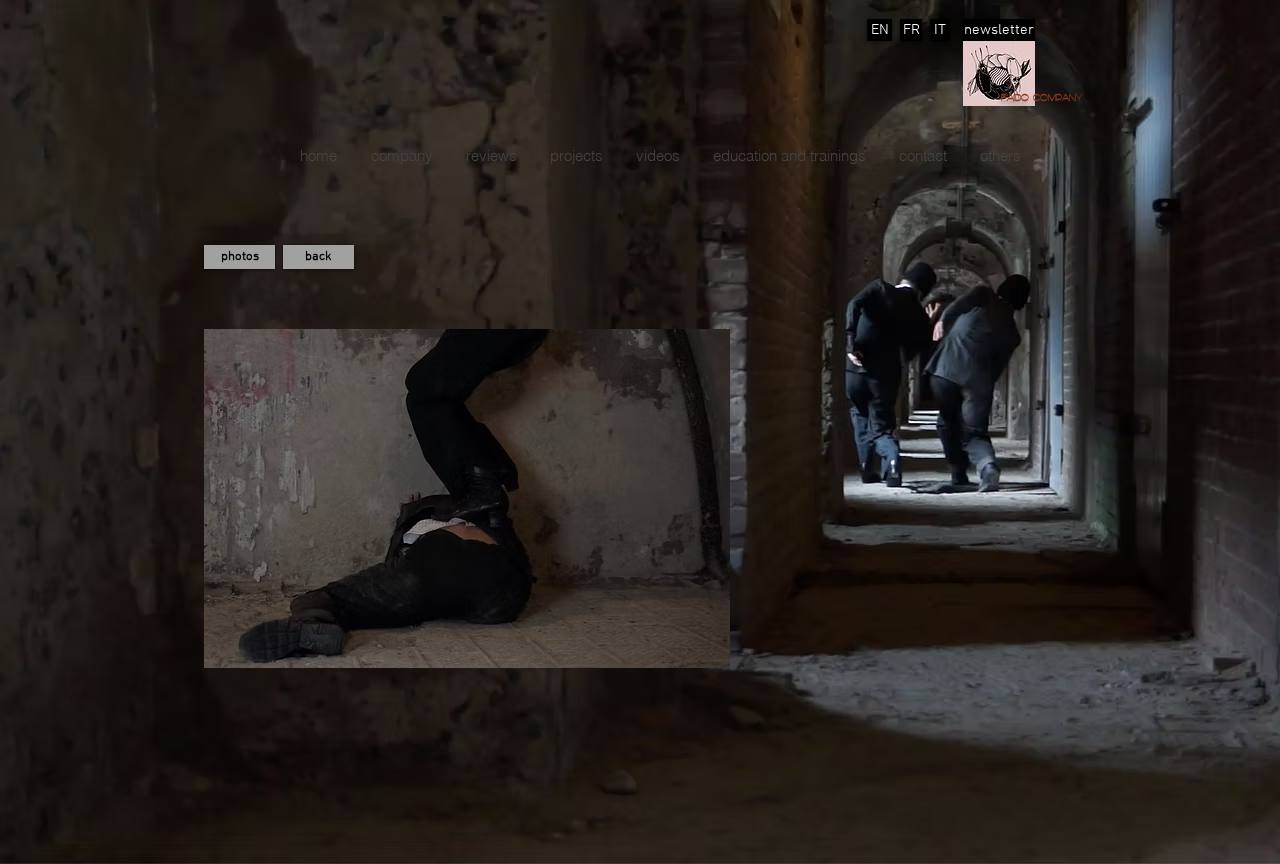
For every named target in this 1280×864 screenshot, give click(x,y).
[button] (576, 156)
